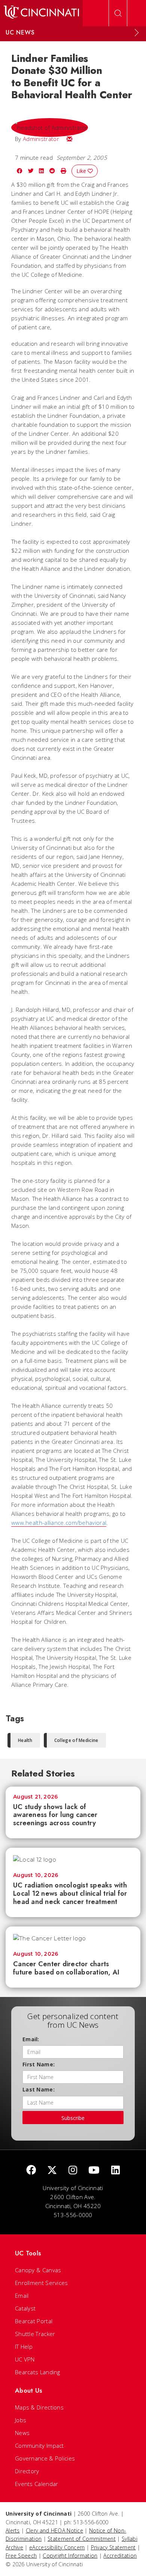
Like (82, 171)
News (22, 2433)
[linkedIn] (115, 2170)
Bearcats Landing (38, 2372)
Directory (27, 2471)
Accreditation (120, 2556)
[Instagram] (73, 2170)
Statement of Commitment (82, 2539)
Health (25, 1740)
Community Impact (39, 2445)
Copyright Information (70, 2556)
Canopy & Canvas (38, 2270)
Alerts (13, 2530)
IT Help (24, 2346)
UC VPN (25, 2359)
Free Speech (21, 2556)
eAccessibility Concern (57, 2547)
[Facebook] (31, 2170)
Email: (31, 2039)
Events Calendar (37, 2484)
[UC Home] (41, 13)
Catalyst (25, 2308)
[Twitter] (52, 2170)
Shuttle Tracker (35, 2334)
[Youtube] (94, 2170)
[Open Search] (118, 13)
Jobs (21, 2420)
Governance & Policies (45, 2458)
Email (22, 2295)
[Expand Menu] (137, 33)
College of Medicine (76, 1740)
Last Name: (39, 2089)
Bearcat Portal (34, 2321)
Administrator (41, 139)
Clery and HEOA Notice (54, 2530)
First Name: (39, 2064)
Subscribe (73, 2118)
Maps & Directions (39, 2407)
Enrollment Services (42, 2283)
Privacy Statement (113, 2547)
